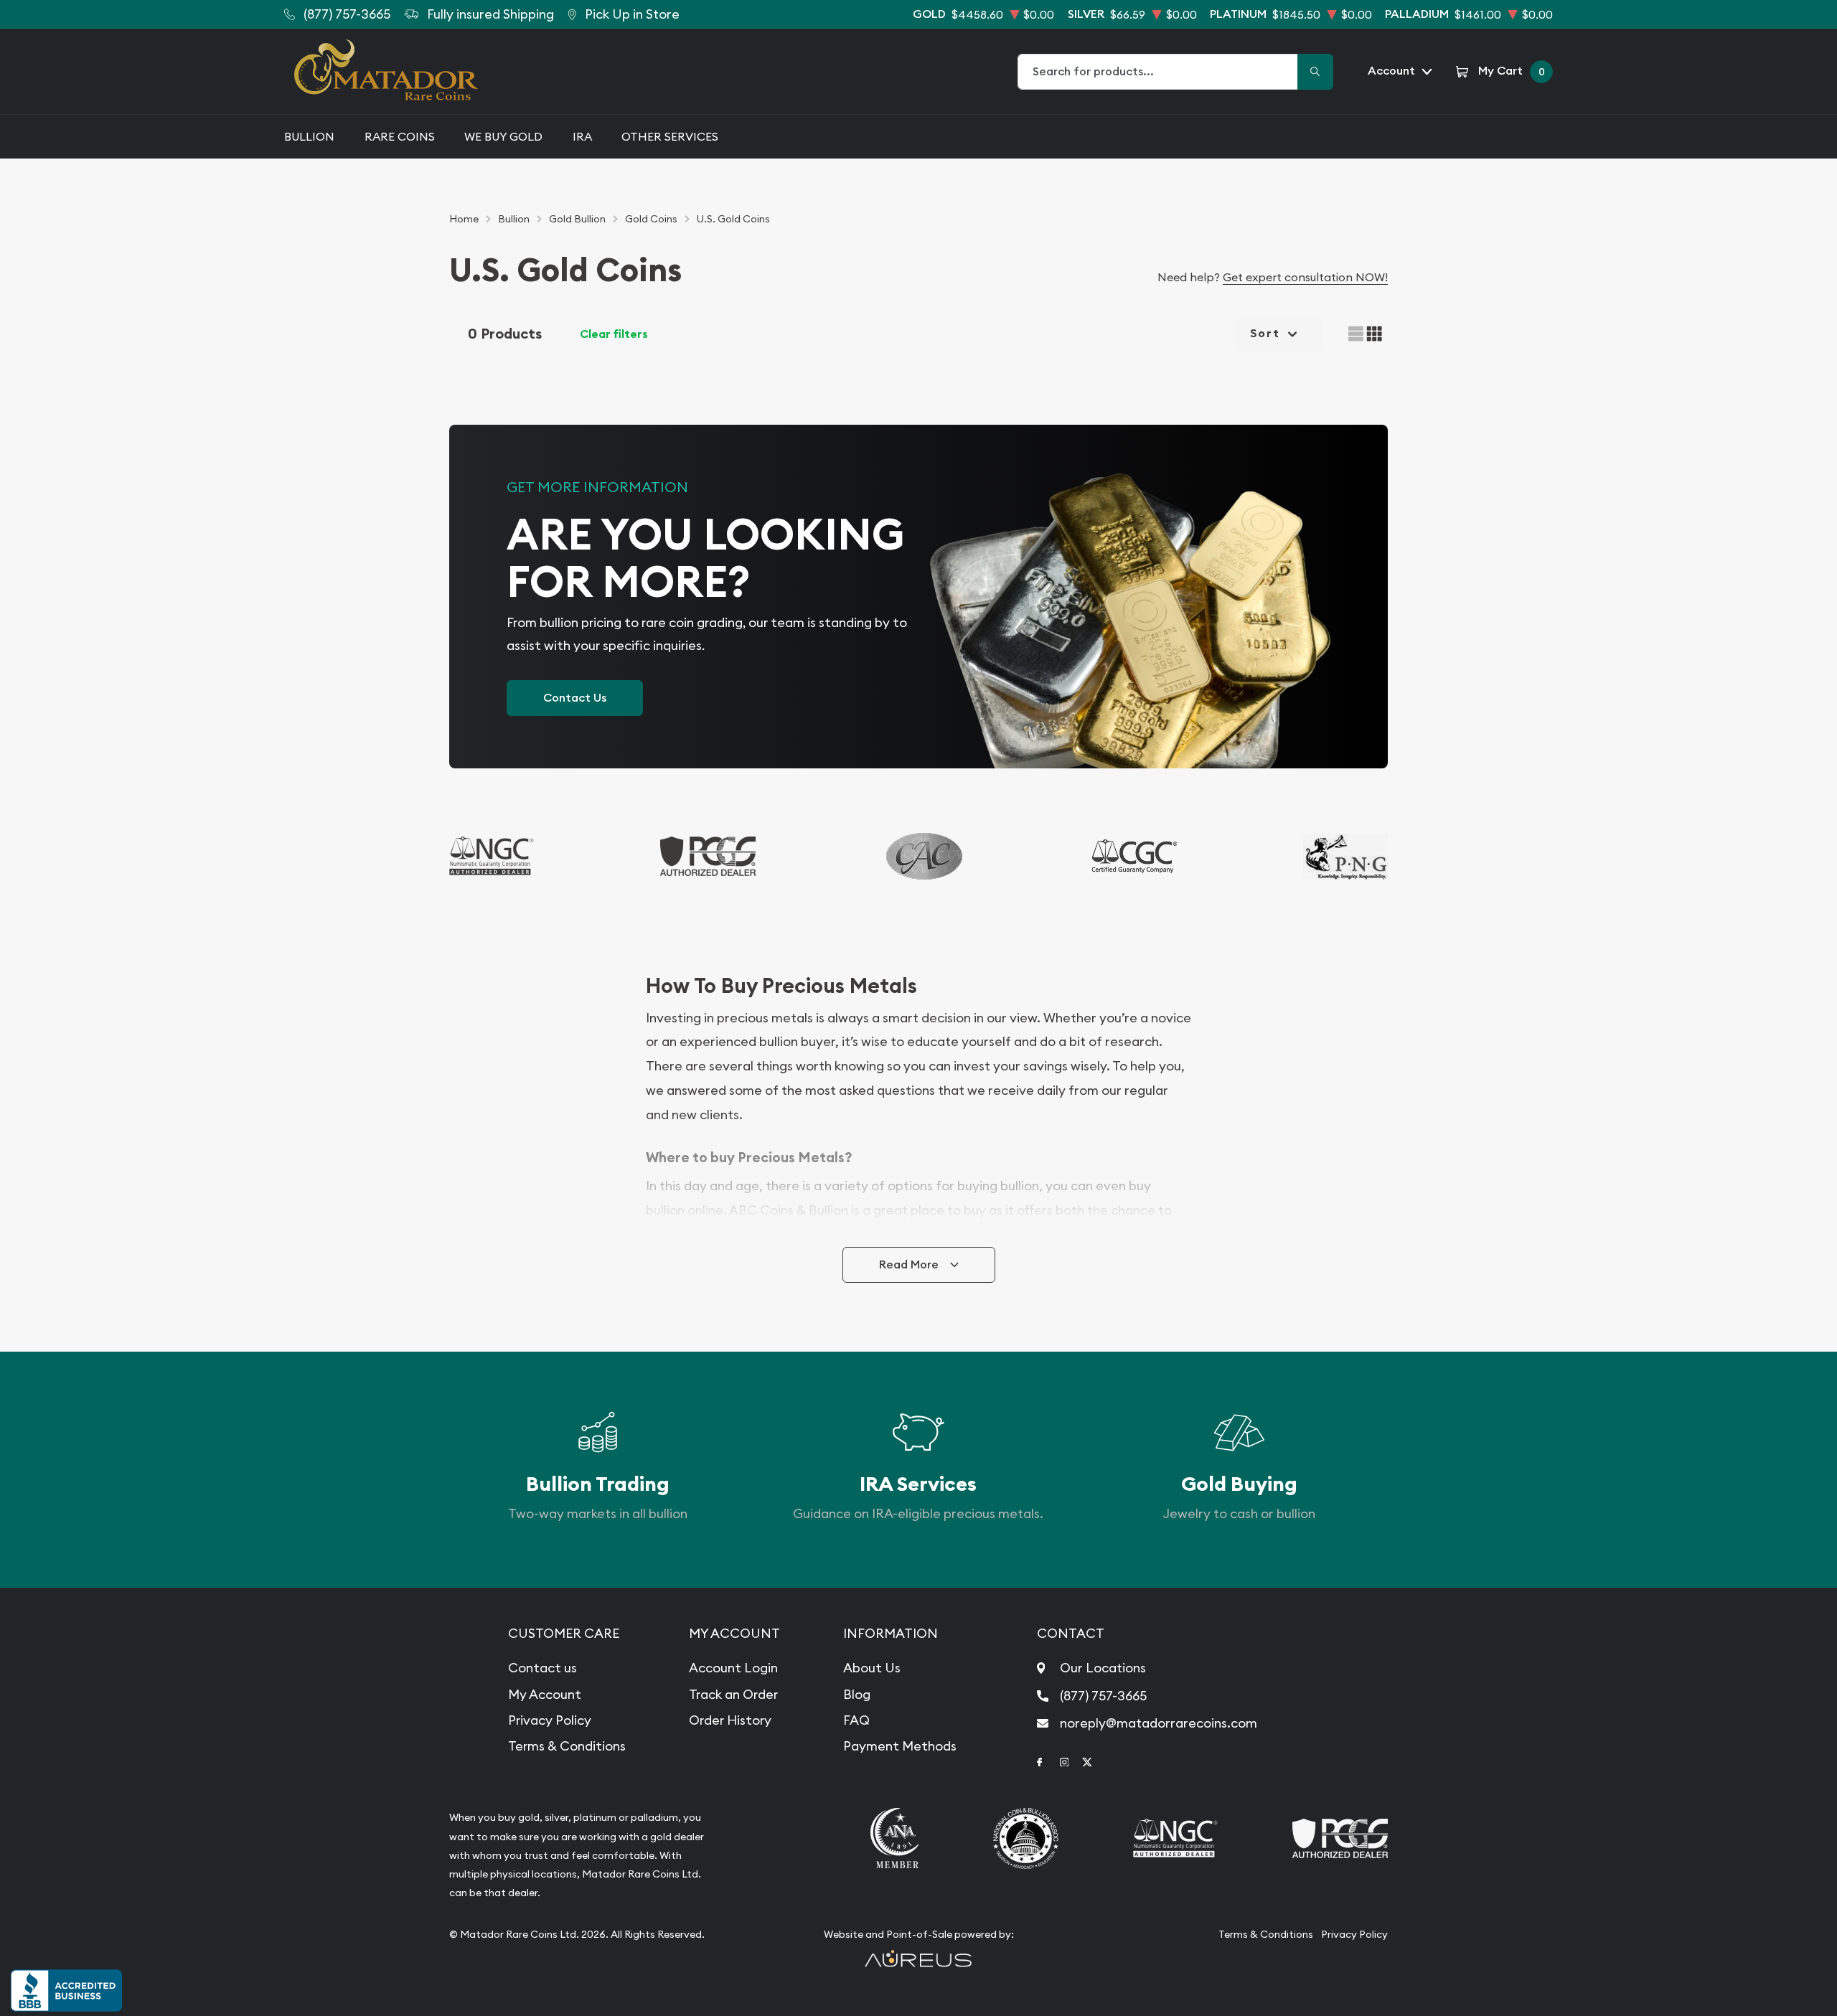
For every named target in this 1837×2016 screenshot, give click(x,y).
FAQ (856, 1720)
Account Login (733, 1668)
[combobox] (1158, 72)
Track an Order (733, 1694)
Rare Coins (400, 136)
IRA (582, 136)
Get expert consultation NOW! (1305, 277)
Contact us (542, 1668)
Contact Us (575, 698)
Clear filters (614, 334)
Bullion (309, 136)
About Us (872, 1668)
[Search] (1315, 72)
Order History (730, 1720)
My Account (545, 1694)
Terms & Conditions (567, 1746)
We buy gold (503, 136)
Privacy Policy (550, 1720)
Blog (857, 1694)
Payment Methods (900, 1746)
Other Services (670, 136)
